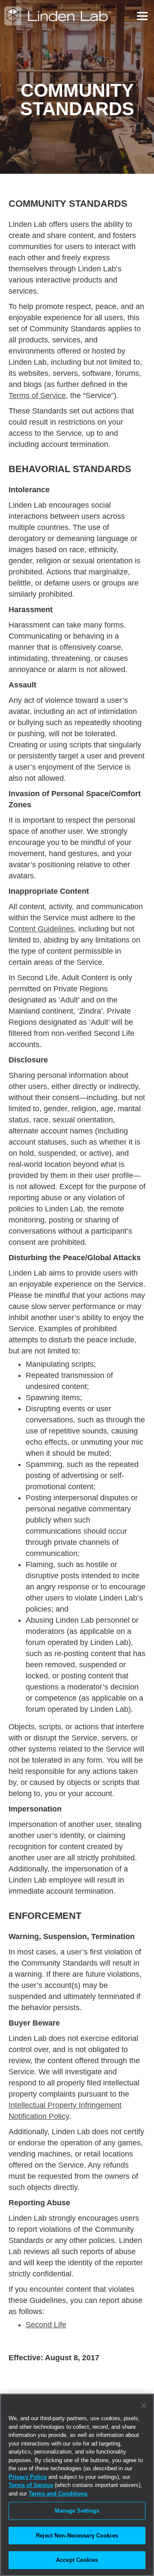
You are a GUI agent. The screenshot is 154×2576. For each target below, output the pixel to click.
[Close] (144, 2406)
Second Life (46, 2325)
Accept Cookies (77, 2560)
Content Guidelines (41, 929)
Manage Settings (77, 2511)
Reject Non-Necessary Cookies (77, 2536)
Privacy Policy (28, 2477)
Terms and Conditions (58, 2494)
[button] (141, 16)
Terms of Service (37, 396)
